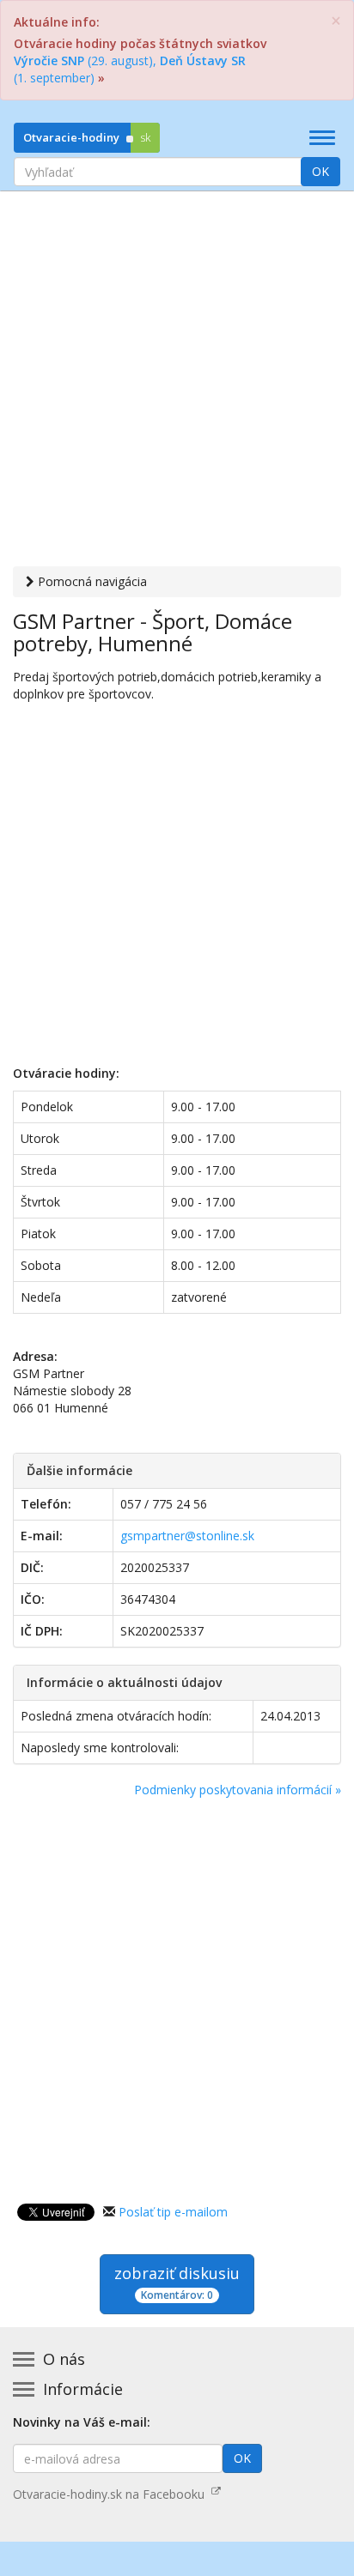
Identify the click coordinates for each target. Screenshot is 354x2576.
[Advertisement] (177, 381)
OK (320, 171)
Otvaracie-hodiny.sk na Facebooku (112, 2494)
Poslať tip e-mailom (173, 2212)
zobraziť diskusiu (177, 2283)
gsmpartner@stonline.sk (187, 1536)
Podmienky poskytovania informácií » (238, 1790)
